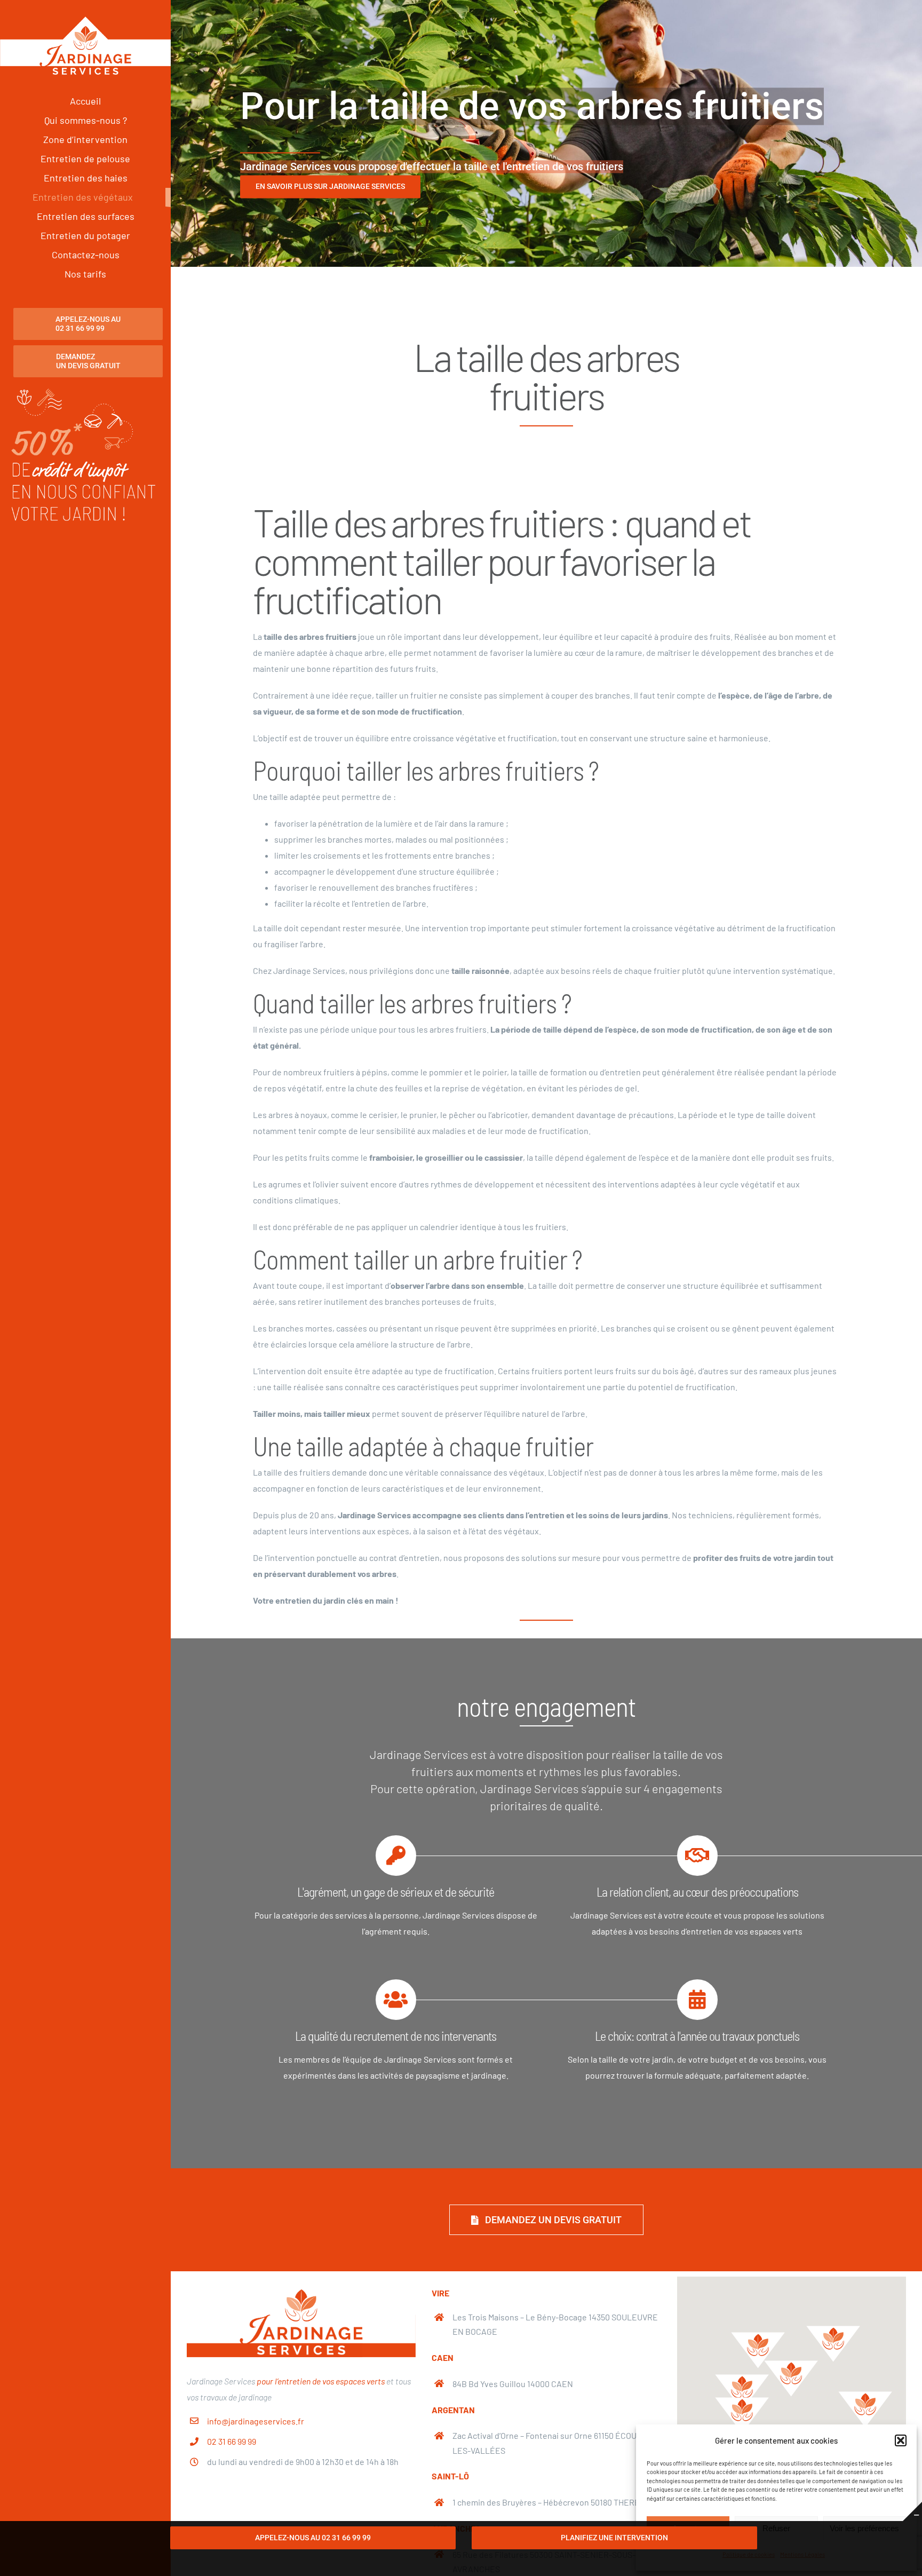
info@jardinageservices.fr (256, 2421)
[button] (901, 2440)
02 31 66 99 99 (232, 2441)
